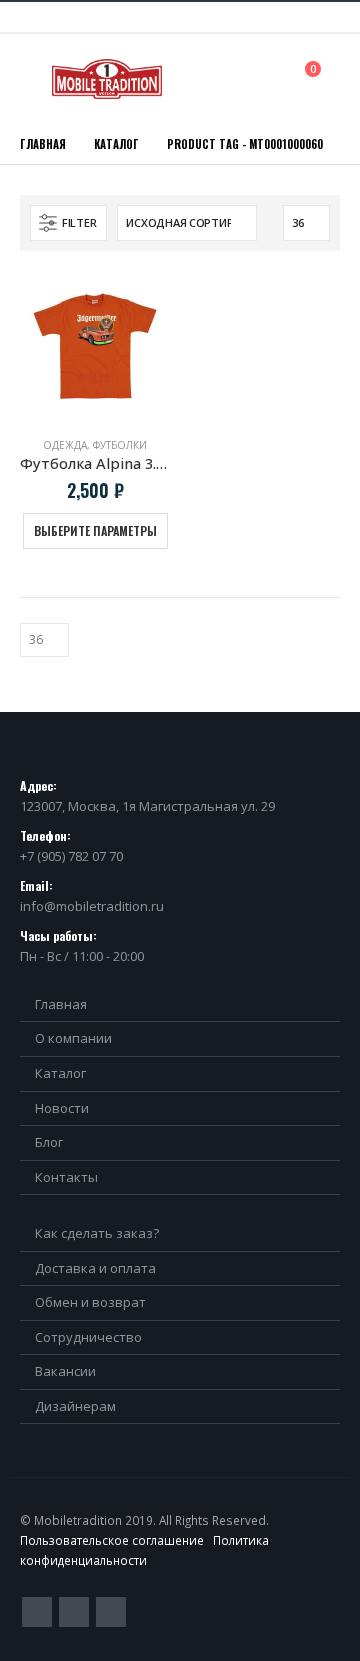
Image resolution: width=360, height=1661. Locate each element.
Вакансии (65, 1371)
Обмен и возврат (90, 1302)
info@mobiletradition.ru (92, 906)
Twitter (37, 1612)
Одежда (65, 445)
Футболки (120, 445)
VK (111, 1612)
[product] (95, 346)
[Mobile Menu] (34, 79)
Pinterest (74, 1612)
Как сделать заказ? (97, 1233)
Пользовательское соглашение (112, 1540)
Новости (62, 1108)
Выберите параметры (95, 530)
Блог (49, 1142)
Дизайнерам (75, 1406)
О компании (73, 1038)
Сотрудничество (88, 1337)
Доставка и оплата (95, 1268)
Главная (61, 1004)
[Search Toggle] (268, 78)
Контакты (66, 1177)
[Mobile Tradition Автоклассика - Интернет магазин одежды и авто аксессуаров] (107, 79)
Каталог (60, 1073)
